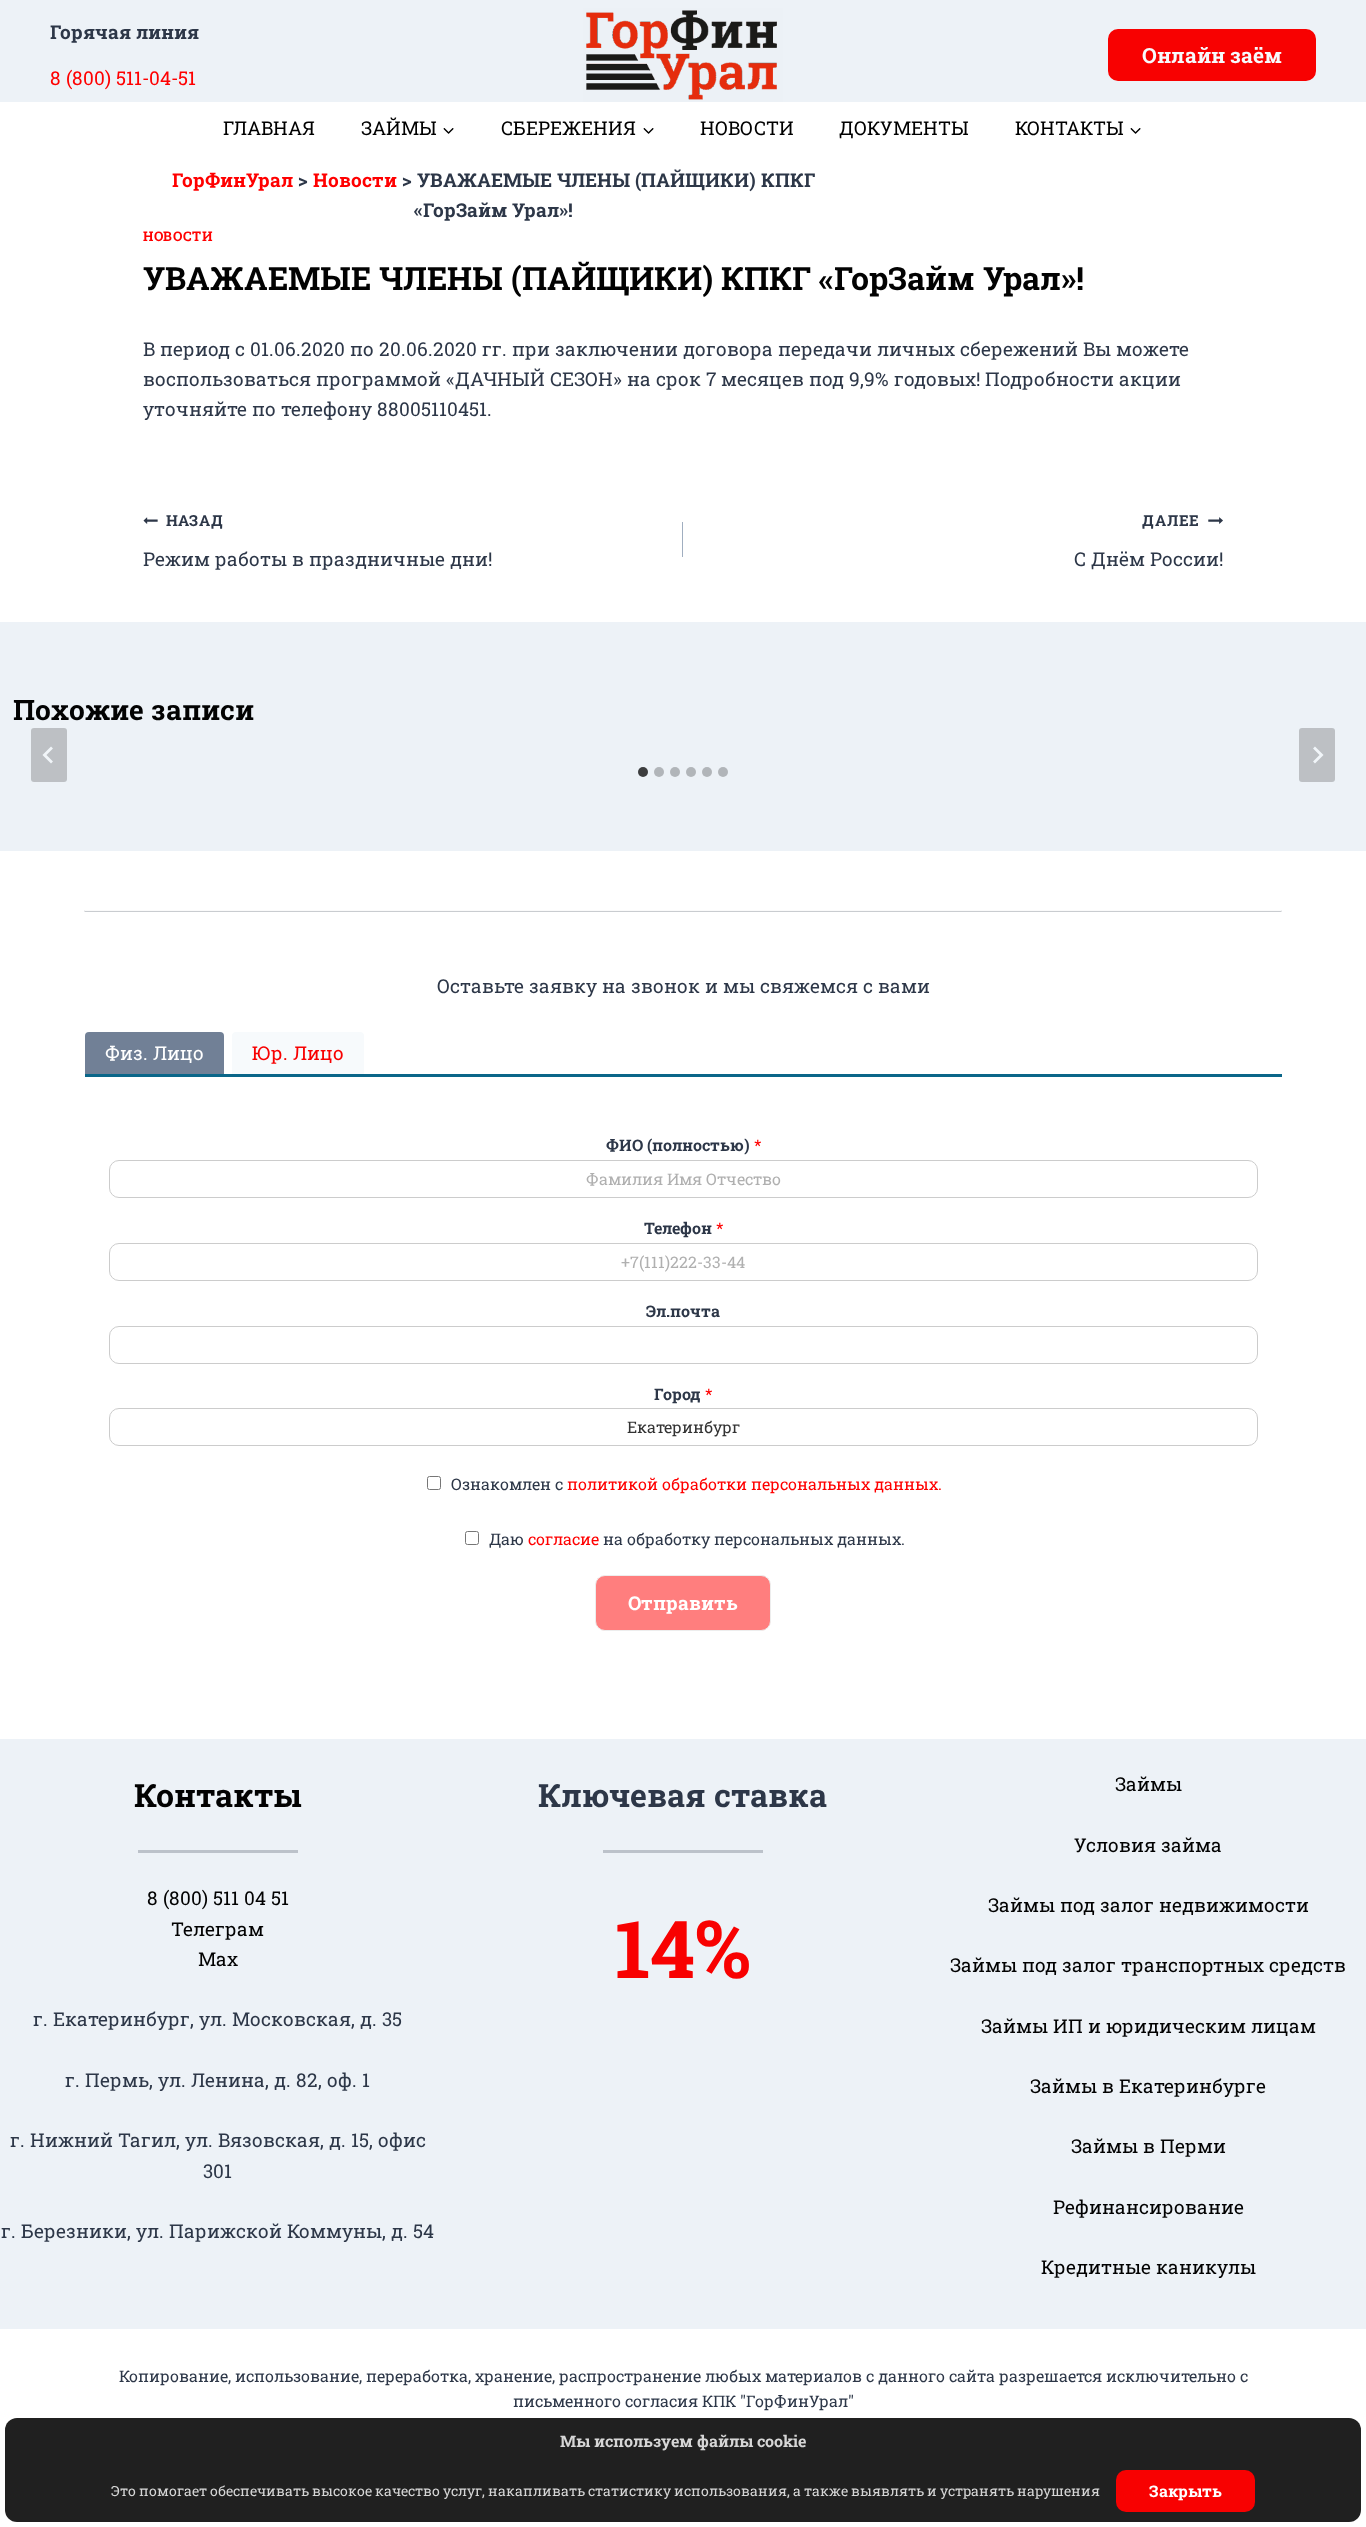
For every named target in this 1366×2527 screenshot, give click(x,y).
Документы (904, 127)
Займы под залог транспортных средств (1148, 1964)
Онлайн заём (1212, 55)
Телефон (683, 1228)
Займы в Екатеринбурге (1148, 2085)
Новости (747, 127)
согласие (563, 1538)
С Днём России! (1148, 540)
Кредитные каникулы (1148, 2266)
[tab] (643, 772)
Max (218, 1958)
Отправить (683, 1602)
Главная (269, 127)
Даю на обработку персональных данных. (697, 1538)
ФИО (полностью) (683, 1145)
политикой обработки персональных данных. (754, 1483)
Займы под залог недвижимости (1148, 1904)
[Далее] (1317, 755)
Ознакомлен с (696, 1483)
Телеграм (217, 1928)
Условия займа (1148, 1844)
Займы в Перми (1148, 2145)
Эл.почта (683, 1311)
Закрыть (1185, 2490)
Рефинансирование (1148, 2206)
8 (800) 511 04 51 (218, 1897)
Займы (1148, 1783)
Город (683, 1394)
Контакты (218, 1794)
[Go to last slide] (49, 755)
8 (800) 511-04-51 (123, 77)
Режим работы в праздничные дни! (317, 540)
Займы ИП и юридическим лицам (1148, 2025)
